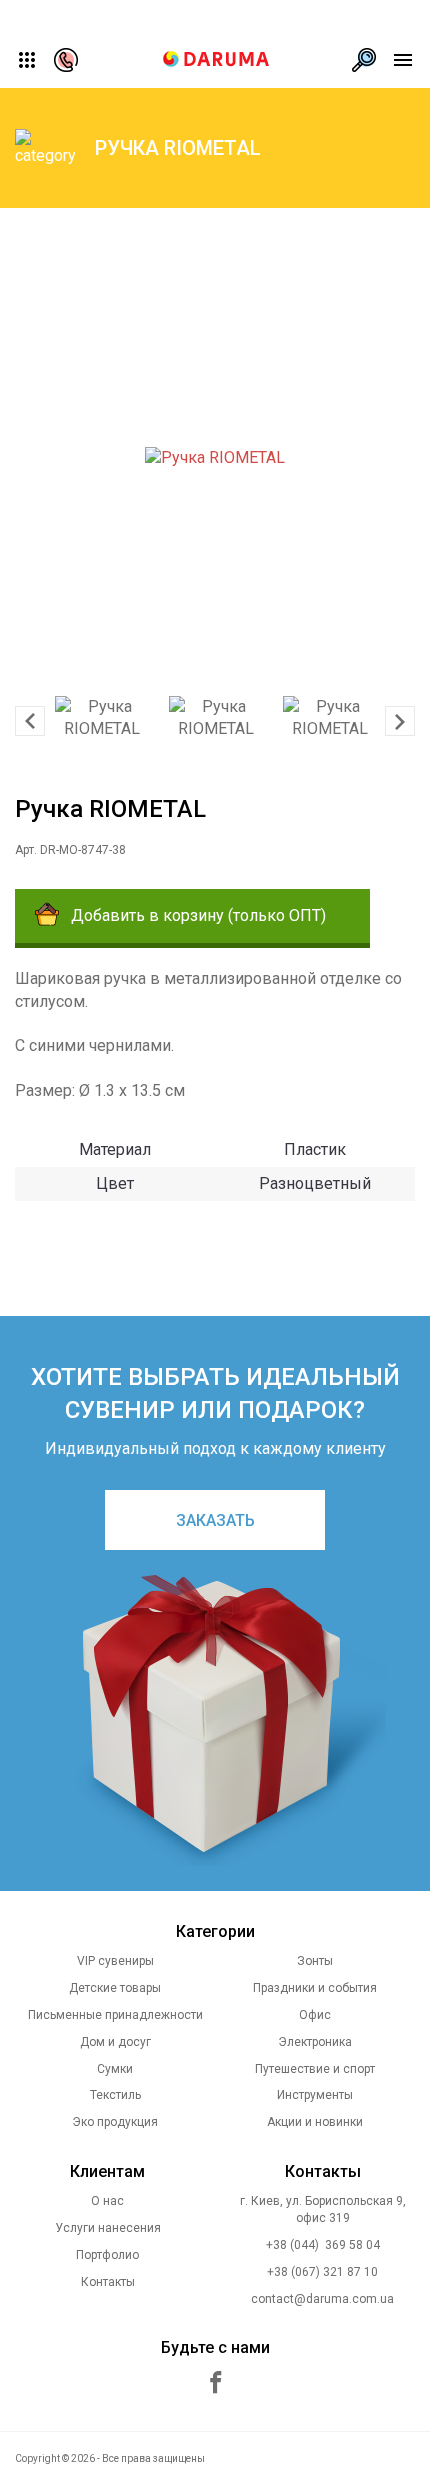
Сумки (115, 2069)
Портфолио (107, 2255)
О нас (107, 2201)
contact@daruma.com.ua (322, 2299)
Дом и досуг (115, 2042)
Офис (315, 2015)
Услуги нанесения (108, 2228)
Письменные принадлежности (115, 2015)
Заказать (215, 1520)
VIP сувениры (115, 1961)
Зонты (315, 1961)
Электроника (315, 2042)
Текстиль (115, 2095)
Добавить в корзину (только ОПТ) (198, 915)
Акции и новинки (315, 2122)
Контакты (108, 2282)
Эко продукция (115, 2122)
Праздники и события (315, 1988)
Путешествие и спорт (315, 2069)
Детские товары (115, 1988)
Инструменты (315, 2095)
